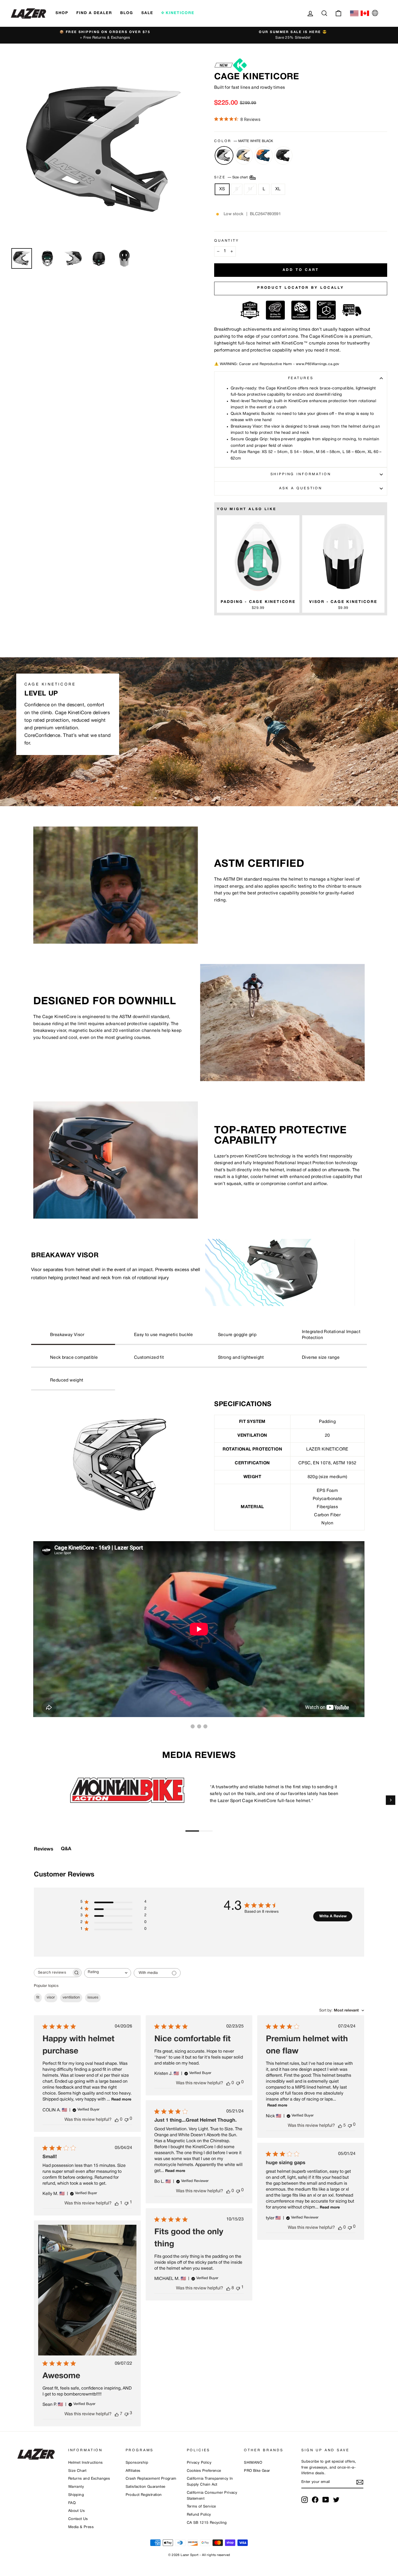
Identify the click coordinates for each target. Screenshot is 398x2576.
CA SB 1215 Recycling (207, 2523)
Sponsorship (137, 2463)
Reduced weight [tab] (67, 1380)
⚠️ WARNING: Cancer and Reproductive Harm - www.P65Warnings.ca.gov (277, 364)
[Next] (391, 1800)
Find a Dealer (94, 13)
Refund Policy (199, 2515)
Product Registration (144, 2495)
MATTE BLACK (283, 155)
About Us (76, 2511)
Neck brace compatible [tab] (74, 1358)
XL (278, 189)
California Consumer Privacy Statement (212, 2496)
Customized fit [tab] (149, 1358)
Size (231, 178)
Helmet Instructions (86, 2463)
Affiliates (133, 2471)
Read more (121, 2100)
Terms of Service (201, 2507)
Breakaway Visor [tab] (67, 1335)
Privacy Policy (199, 2463)
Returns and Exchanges (89, 2479)
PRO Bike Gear (257, 2471)
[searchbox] (53, 1973)
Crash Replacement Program (151, 2479)
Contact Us (78, 2519)
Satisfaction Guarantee (146, 2487)
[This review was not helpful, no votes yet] (126, 2119)
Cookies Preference (204, 2471)
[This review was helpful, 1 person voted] (117, 2203)
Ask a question (301, 488)
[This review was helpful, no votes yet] (117, 2120)
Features (301, 378)
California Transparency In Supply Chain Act (210, 2482)
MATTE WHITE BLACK (224, 155)
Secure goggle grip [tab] (237, 1335)
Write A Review (333, 1916)
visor (51, 1998)
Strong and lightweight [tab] (241, 1358)
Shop (62, 13)
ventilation (71, 1998)
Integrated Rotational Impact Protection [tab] (331, 1335)
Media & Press (81, 2527)
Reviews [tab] (44, 1849)
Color (244, 141)
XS (222, 189)
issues (93, 1998)
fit (38, 1998)
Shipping (76, 2495)
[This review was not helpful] (126, 2414)
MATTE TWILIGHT (264, 155)
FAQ (72, 2503)
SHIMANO (253, 2463)
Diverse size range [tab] (321, 1358)
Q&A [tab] (66, 1849)
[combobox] (108, 1973)
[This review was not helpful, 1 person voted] (126, 2203)
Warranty (76, 2487)
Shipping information (301, 474)
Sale (147, 13)
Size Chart (77, 2471)
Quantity (227, 241)
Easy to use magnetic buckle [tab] (164, 1335)
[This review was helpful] (340, 2126)
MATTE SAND (244, 155)
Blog (127, 13)
